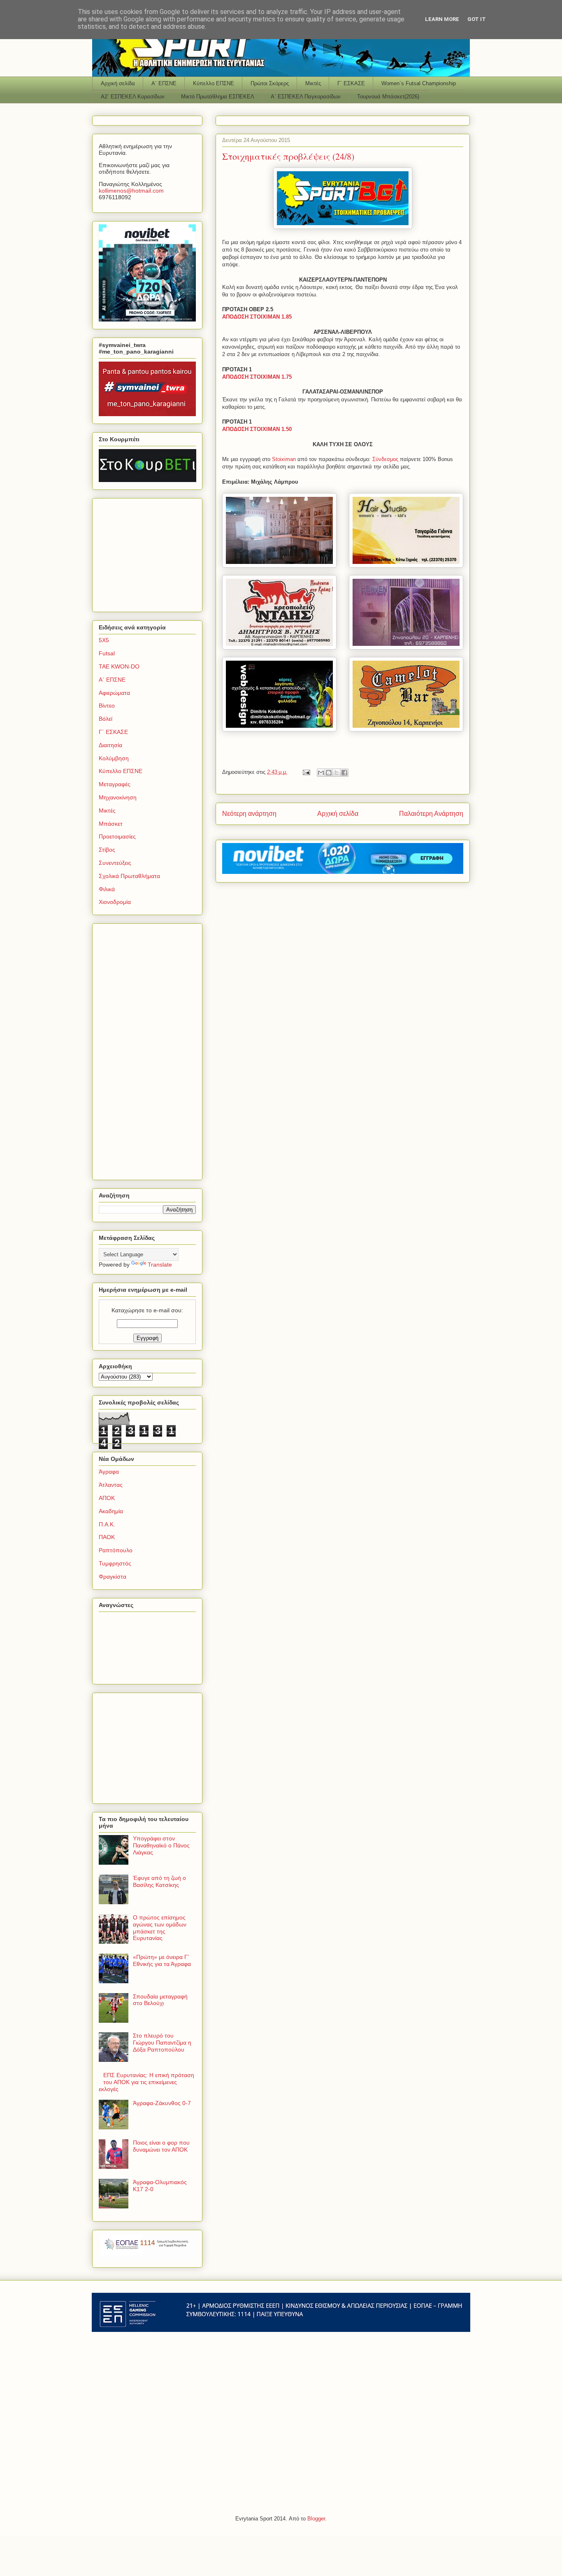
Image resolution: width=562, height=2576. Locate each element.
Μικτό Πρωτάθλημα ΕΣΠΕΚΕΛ (218, 97)
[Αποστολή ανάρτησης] (306, 772)
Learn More (442, 19)
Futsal (107, 653)
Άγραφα (109, 1472)
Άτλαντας (111, 1485)
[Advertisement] (150, 553)
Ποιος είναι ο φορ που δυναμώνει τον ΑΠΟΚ (161, 2146)
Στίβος (107, 850)
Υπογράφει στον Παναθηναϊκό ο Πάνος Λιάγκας (161, 1845)
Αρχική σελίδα (118, 83)
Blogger (316, 2519)
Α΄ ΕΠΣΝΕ (164, 83)
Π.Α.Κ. (107, 1524)
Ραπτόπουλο (116, 1550)
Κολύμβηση (114, 758)
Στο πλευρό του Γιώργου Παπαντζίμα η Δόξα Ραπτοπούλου (162, 2043)
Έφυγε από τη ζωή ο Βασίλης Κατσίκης (159, 1881)
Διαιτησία (110, 745)
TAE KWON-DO (119, 666)
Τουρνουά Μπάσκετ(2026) (388, 97)
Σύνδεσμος (386, 459)
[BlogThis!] (329, 773)
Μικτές (313, 83)
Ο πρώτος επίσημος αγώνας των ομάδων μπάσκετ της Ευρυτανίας (160, 1928)
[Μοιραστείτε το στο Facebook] (344, 773)
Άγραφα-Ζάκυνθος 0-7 (162, 2103)
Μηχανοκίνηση (118, 797)
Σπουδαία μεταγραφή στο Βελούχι (160, 2000)
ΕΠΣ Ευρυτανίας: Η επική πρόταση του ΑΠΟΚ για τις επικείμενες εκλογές (146, 2082)
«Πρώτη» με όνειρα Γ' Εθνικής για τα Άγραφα (162, 1960)
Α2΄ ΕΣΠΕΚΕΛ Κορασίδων (133, 97)
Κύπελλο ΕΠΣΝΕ (214, 83)
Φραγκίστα (113, 1577)
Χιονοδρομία (115, 902)
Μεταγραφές (115, 784)
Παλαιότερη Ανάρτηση (431, 814)
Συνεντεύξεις (115, 863)
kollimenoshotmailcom (131, 191)
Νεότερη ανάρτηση (249, 814)
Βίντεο (107, 706)
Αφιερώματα (114, 693)
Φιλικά (107, 889)
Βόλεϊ (106, 719)
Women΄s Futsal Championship (419, 83)
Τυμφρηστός (115, 1563)
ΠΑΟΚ (107, 1537)
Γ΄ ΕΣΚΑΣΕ (351, 83)
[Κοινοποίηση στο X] (337, 773)
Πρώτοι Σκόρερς (270, 83)
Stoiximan (285, 459)
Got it (477, 19)
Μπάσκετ (111, 824)
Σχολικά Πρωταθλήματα (129, 876)
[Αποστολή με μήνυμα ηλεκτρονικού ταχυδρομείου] (321, 773)
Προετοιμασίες (117, 836)
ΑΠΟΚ (107, 1498)
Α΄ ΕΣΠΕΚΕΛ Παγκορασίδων (306, 97)
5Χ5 (104, 640)
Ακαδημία (111, 1511)
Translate (160, 1265)
